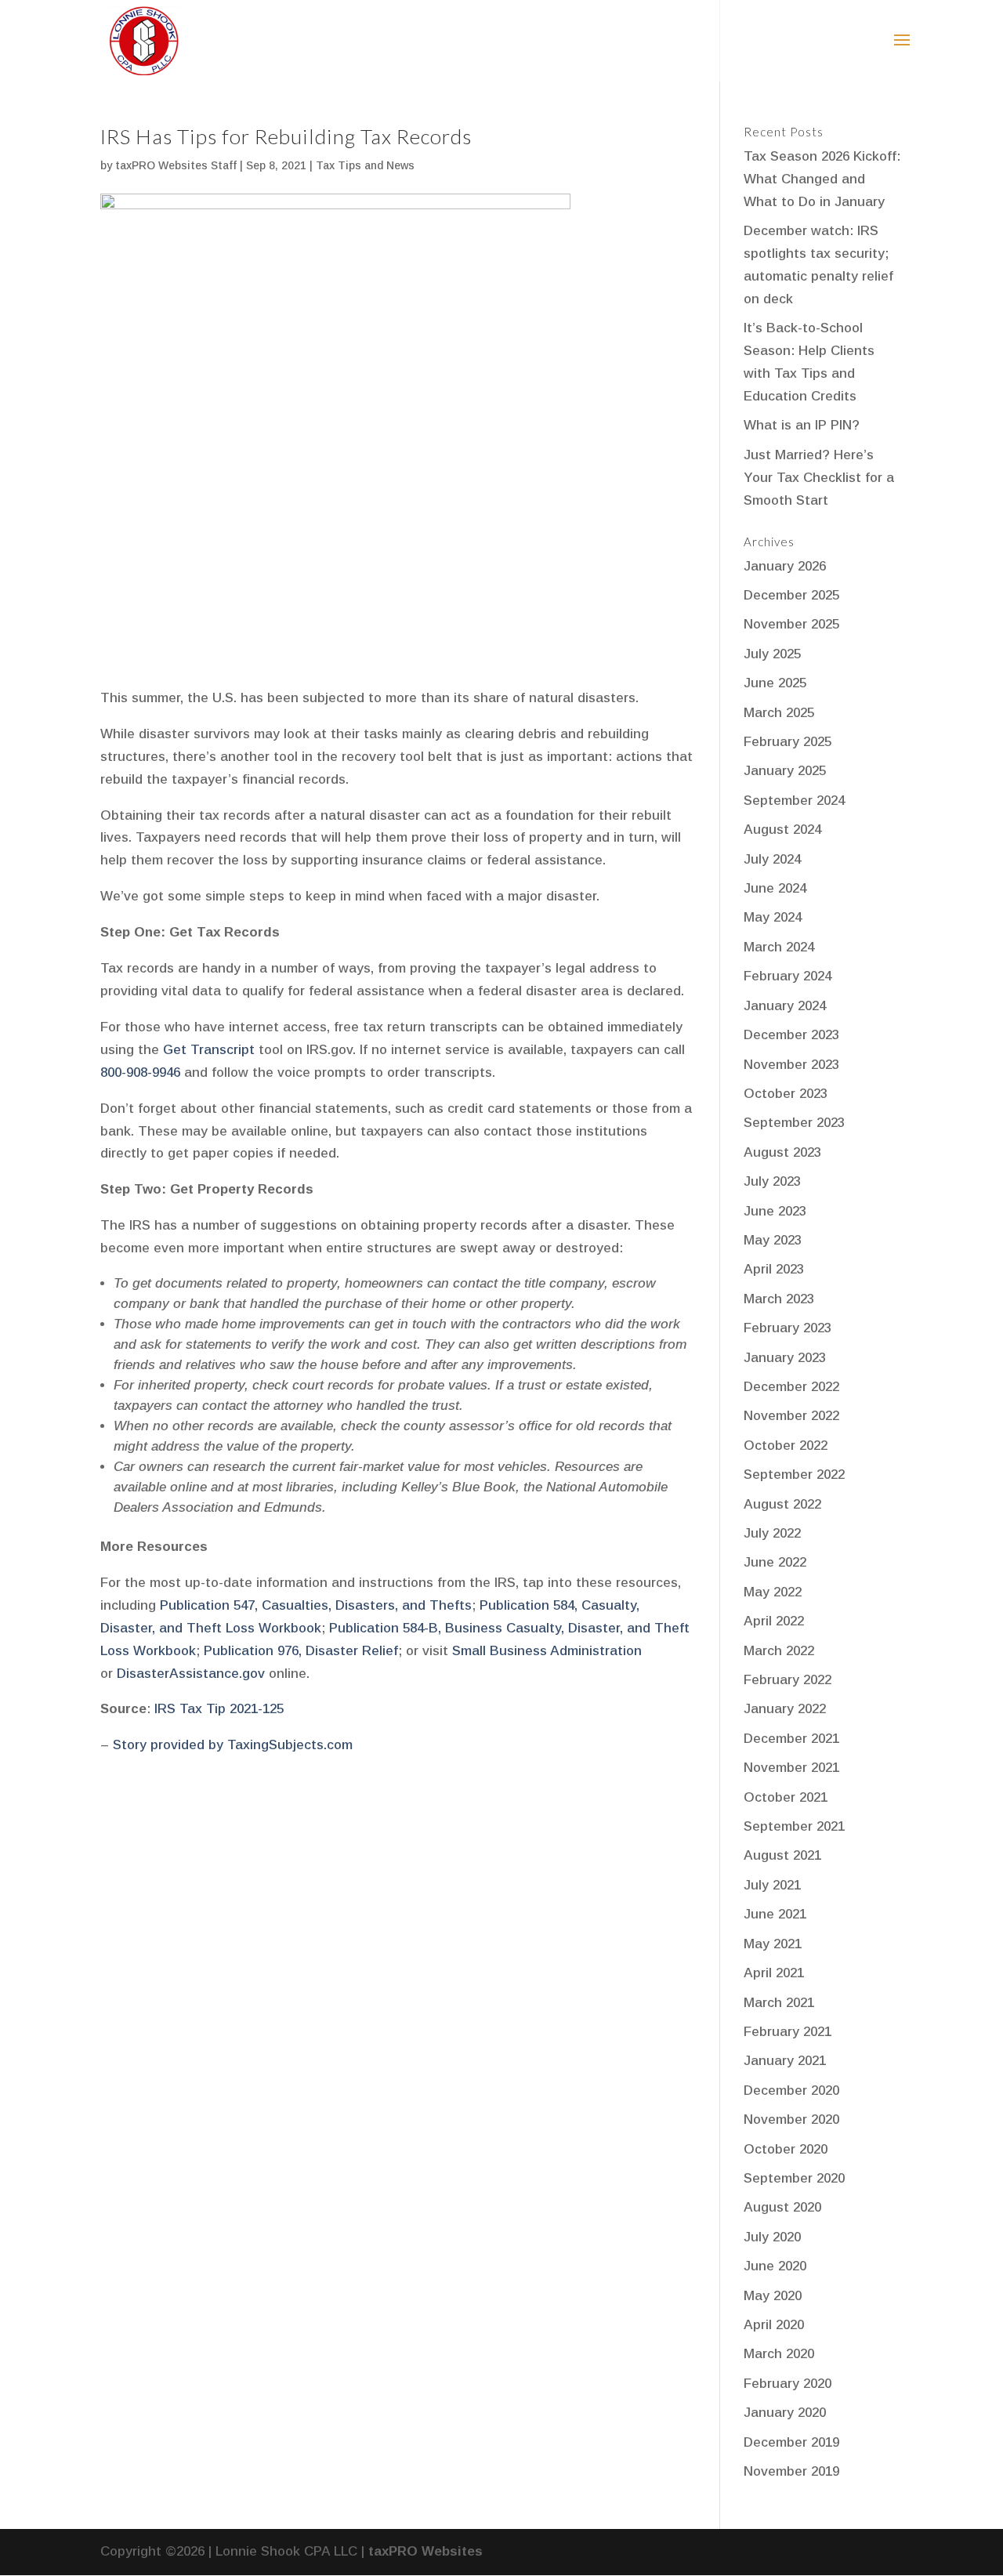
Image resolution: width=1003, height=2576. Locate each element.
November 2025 (791, 624)
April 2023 (774, 1269)
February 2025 (788, 742)
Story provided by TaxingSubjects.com (233, 1745)
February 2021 (788, 2032)
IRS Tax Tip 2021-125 (219, 1709)
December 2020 (791, 2091)
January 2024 (785, 1006)
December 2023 (791, 1035)
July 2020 (772, 2237)
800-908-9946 (140, 1072)
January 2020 (785, 2413)
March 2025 (779, 713)
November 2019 (791, 2471)
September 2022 (794, 1475)
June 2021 (775, 1914)
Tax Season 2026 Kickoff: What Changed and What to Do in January (822, 179)
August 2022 (782, 1504)
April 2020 (774, 2325)
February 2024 (788, 976)
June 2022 (775, 1562)
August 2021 (782, 1855)
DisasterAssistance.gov (191, 1674)
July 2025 (772, 654)
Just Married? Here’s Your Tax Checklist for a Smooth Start (819, 478)
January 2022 (785, 1709)
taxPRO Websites (425, 2551)
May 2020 (773, 2296)
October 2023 (786, 1094)
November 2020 (791, 2119)
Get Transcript (209, 1050)
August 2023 (782, 1152)
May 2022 (773, 1592)
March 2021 (779, 2003)
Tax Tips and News (365, 165)
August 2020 (782, 2207)
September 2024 (794, 801)
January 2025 (785, 771)
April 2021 (774, 1973)
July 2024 (772, 859)
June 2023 (775, 1211)
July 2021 (772, 1885)
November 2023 (791, 1065)
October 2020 (786, 2149)
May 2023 (773, 1240)
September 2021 (794, 1826)
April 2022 (774, 1621)
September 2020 (794, 2178)
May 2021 (773, 1944)
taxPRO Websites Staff (176, 165)
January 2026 (785, 566)
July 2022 (772, 1533)
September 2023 (794, 1123)
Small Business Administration (547, 1651)
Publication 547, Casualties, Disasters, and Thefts (316, 1605)
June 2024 (775, 888)
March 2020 (779, 2354)
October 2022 (786, 1446)
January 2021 (785, 2061)
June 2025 (775, 683)
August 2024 (782, 830)
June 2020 (775, 2266)
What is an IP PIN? (802, 425)
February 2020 (788, 2384)
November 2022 (791, 1416)
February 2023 (788, 1328)
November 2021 (791, 1768)
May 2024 (773, 917)
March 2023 (779, 1299)
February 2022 (788, 1680)
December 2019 (791, 2442)
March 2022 (779, 1651)
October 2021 (786, 1797)
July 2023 (772, 1181)
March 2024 (779, 947)
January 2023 (785, 1358)
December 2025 (791, 595)
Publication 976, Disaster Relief (301, 1651)
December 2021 (791, 1739)
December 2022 (791, 1387)
